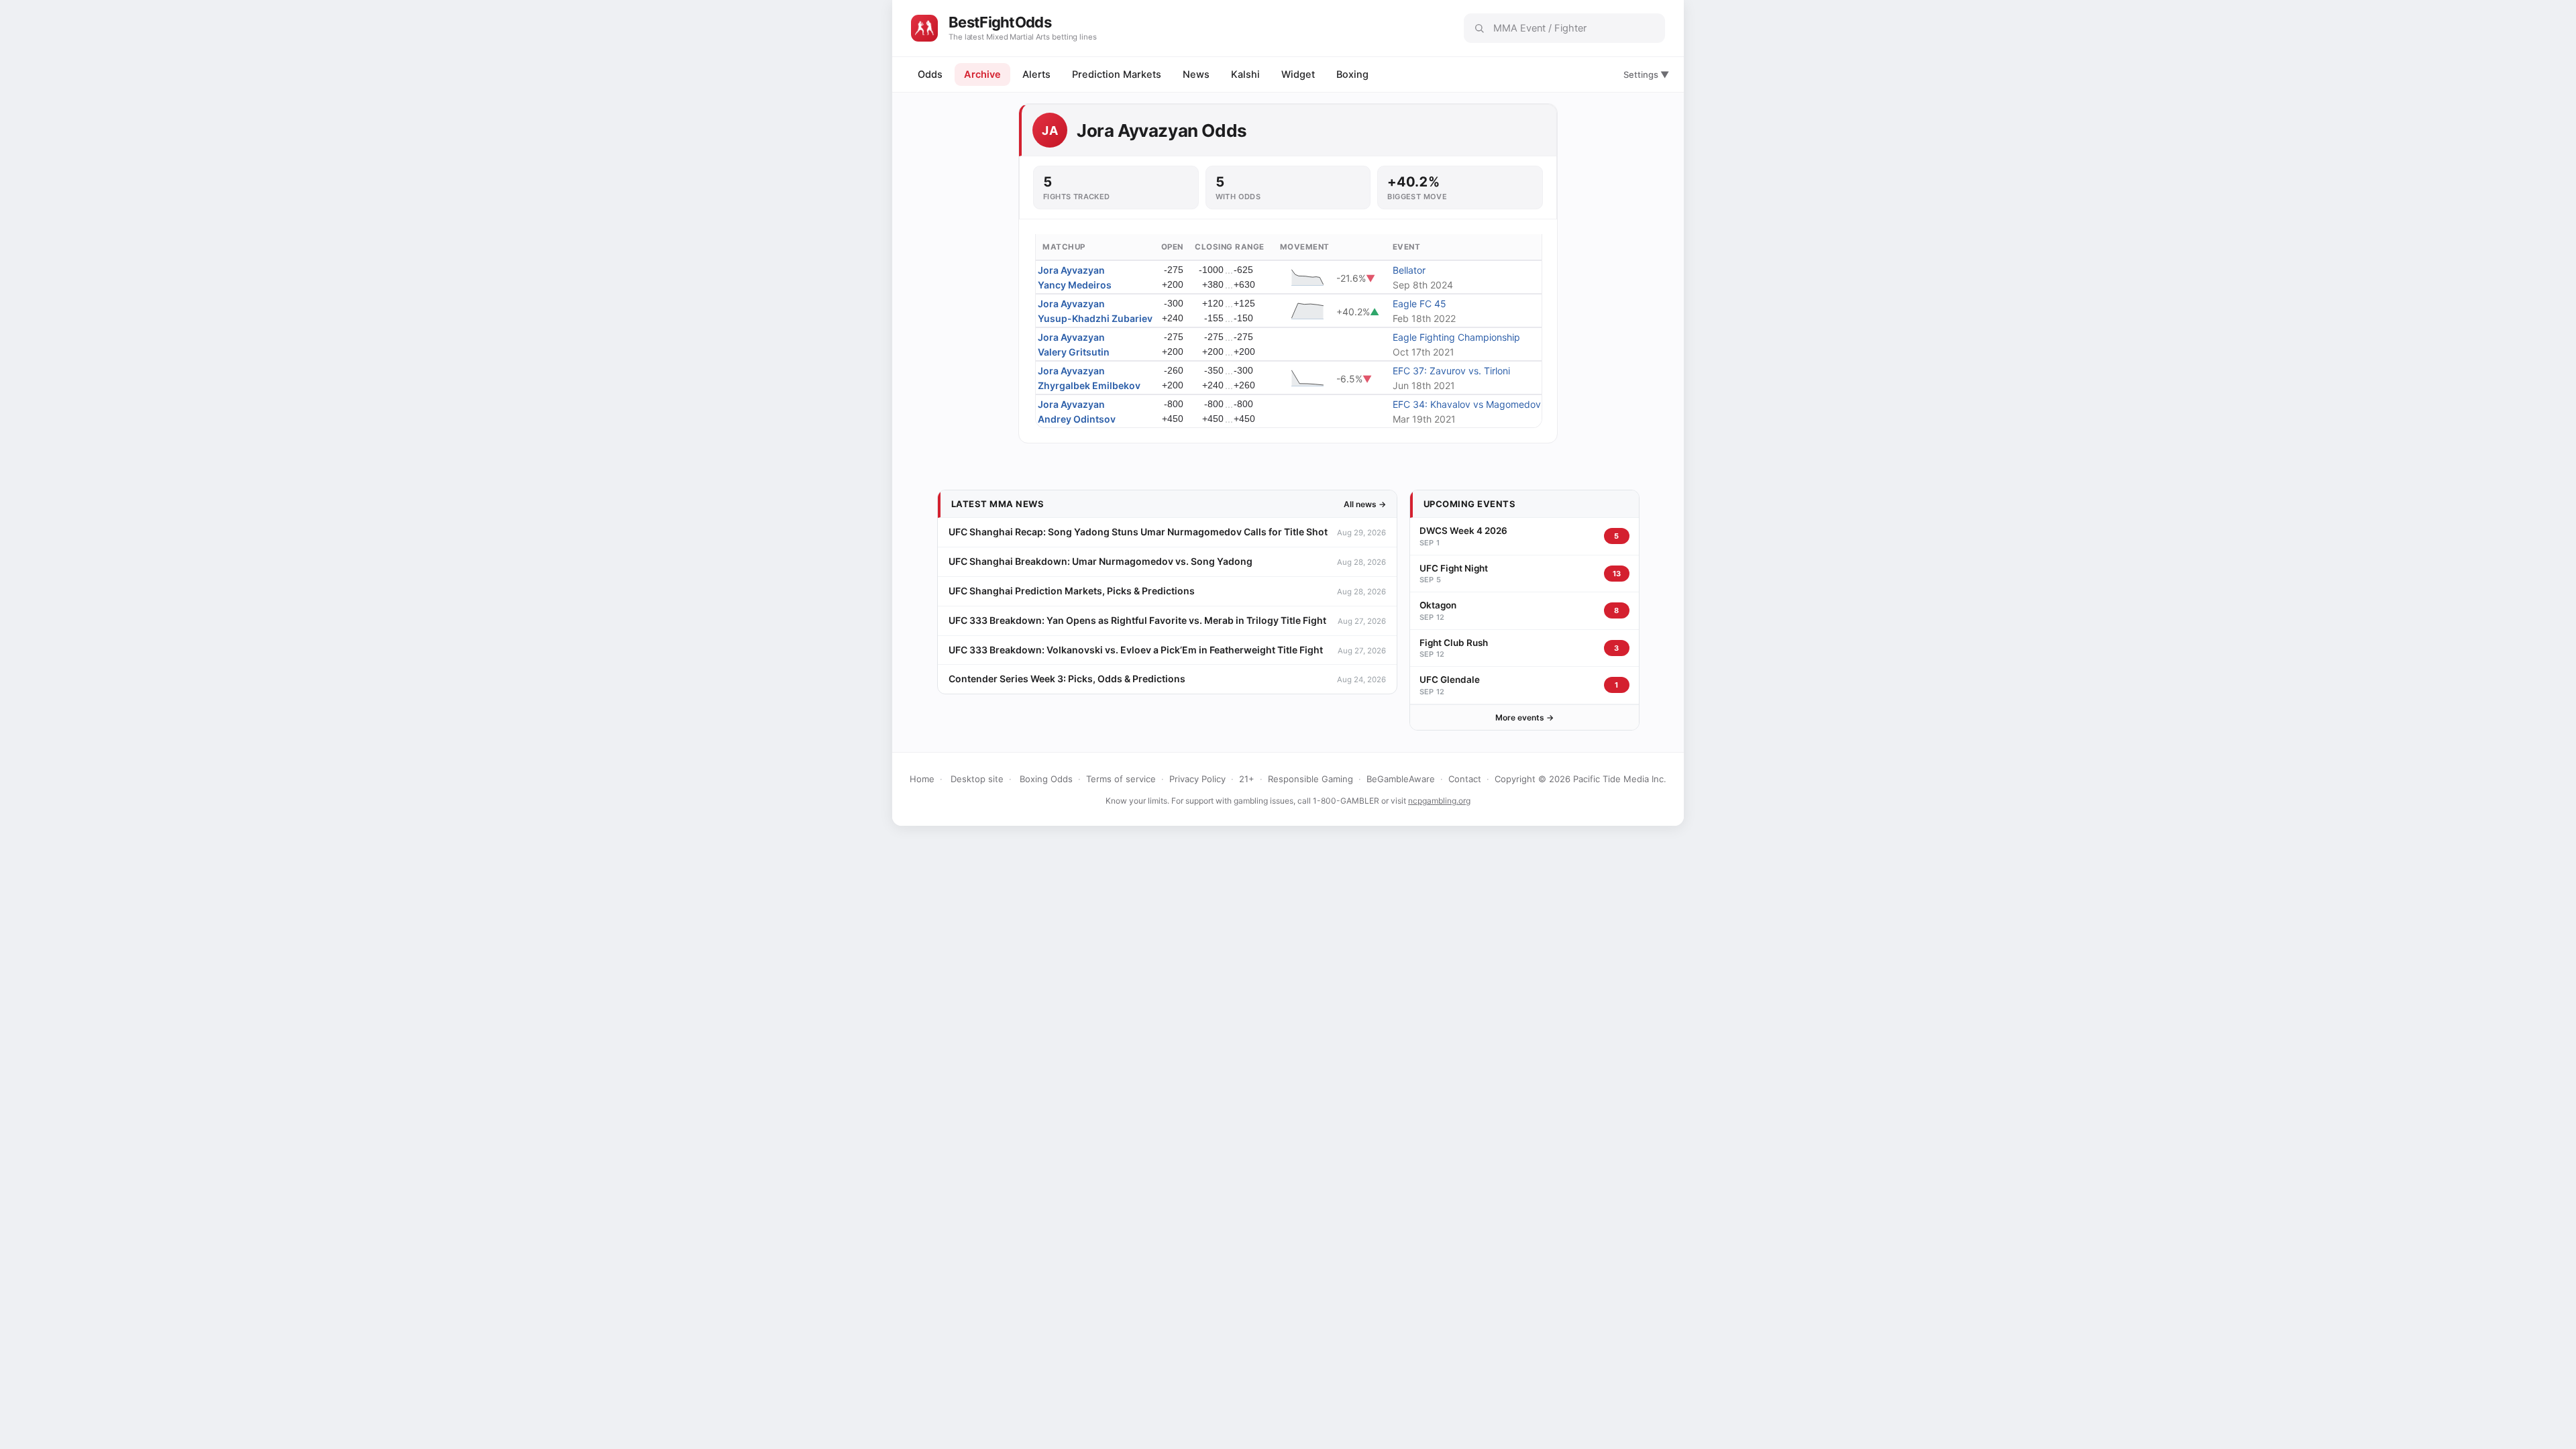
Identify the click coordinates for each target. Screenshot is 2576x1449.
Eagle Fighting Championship (1456, 337)
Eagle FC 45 (1419, 304)
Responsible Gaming (1310, 779)
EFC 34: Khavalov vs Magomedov (1467, 404)
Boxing (1352, 74)
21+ (1247, 779)
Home (922, 779)
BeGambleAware (1401, 779)
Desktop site (977, 779)
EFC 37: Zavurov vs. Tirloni (1451, 371)
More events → (1524, 717)
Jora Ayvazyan (1071, 270)
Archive (982, 74)
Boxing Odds (1046, 779)
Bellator (1409, 270)
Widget (1298, 74)
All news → (1365, 504)
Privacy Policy (1197, 779)
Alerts (1036, 74)
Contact (1465, 779)
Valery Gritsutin (1074, 352)
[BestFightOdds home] (924, 28)
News (1196, 74)
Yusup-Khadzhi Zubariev (1095, 318)
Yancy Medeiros (1075, 285)
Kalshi (1245, 74)
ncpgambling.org (1439, 801)
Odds (930, 74)
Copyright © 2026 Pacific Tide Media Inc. (1580, 779)
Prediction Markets (1117, 74)
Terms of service (1121, 779)
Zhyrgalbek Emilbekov (1089, 385)
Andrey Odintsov (1077, 419)
